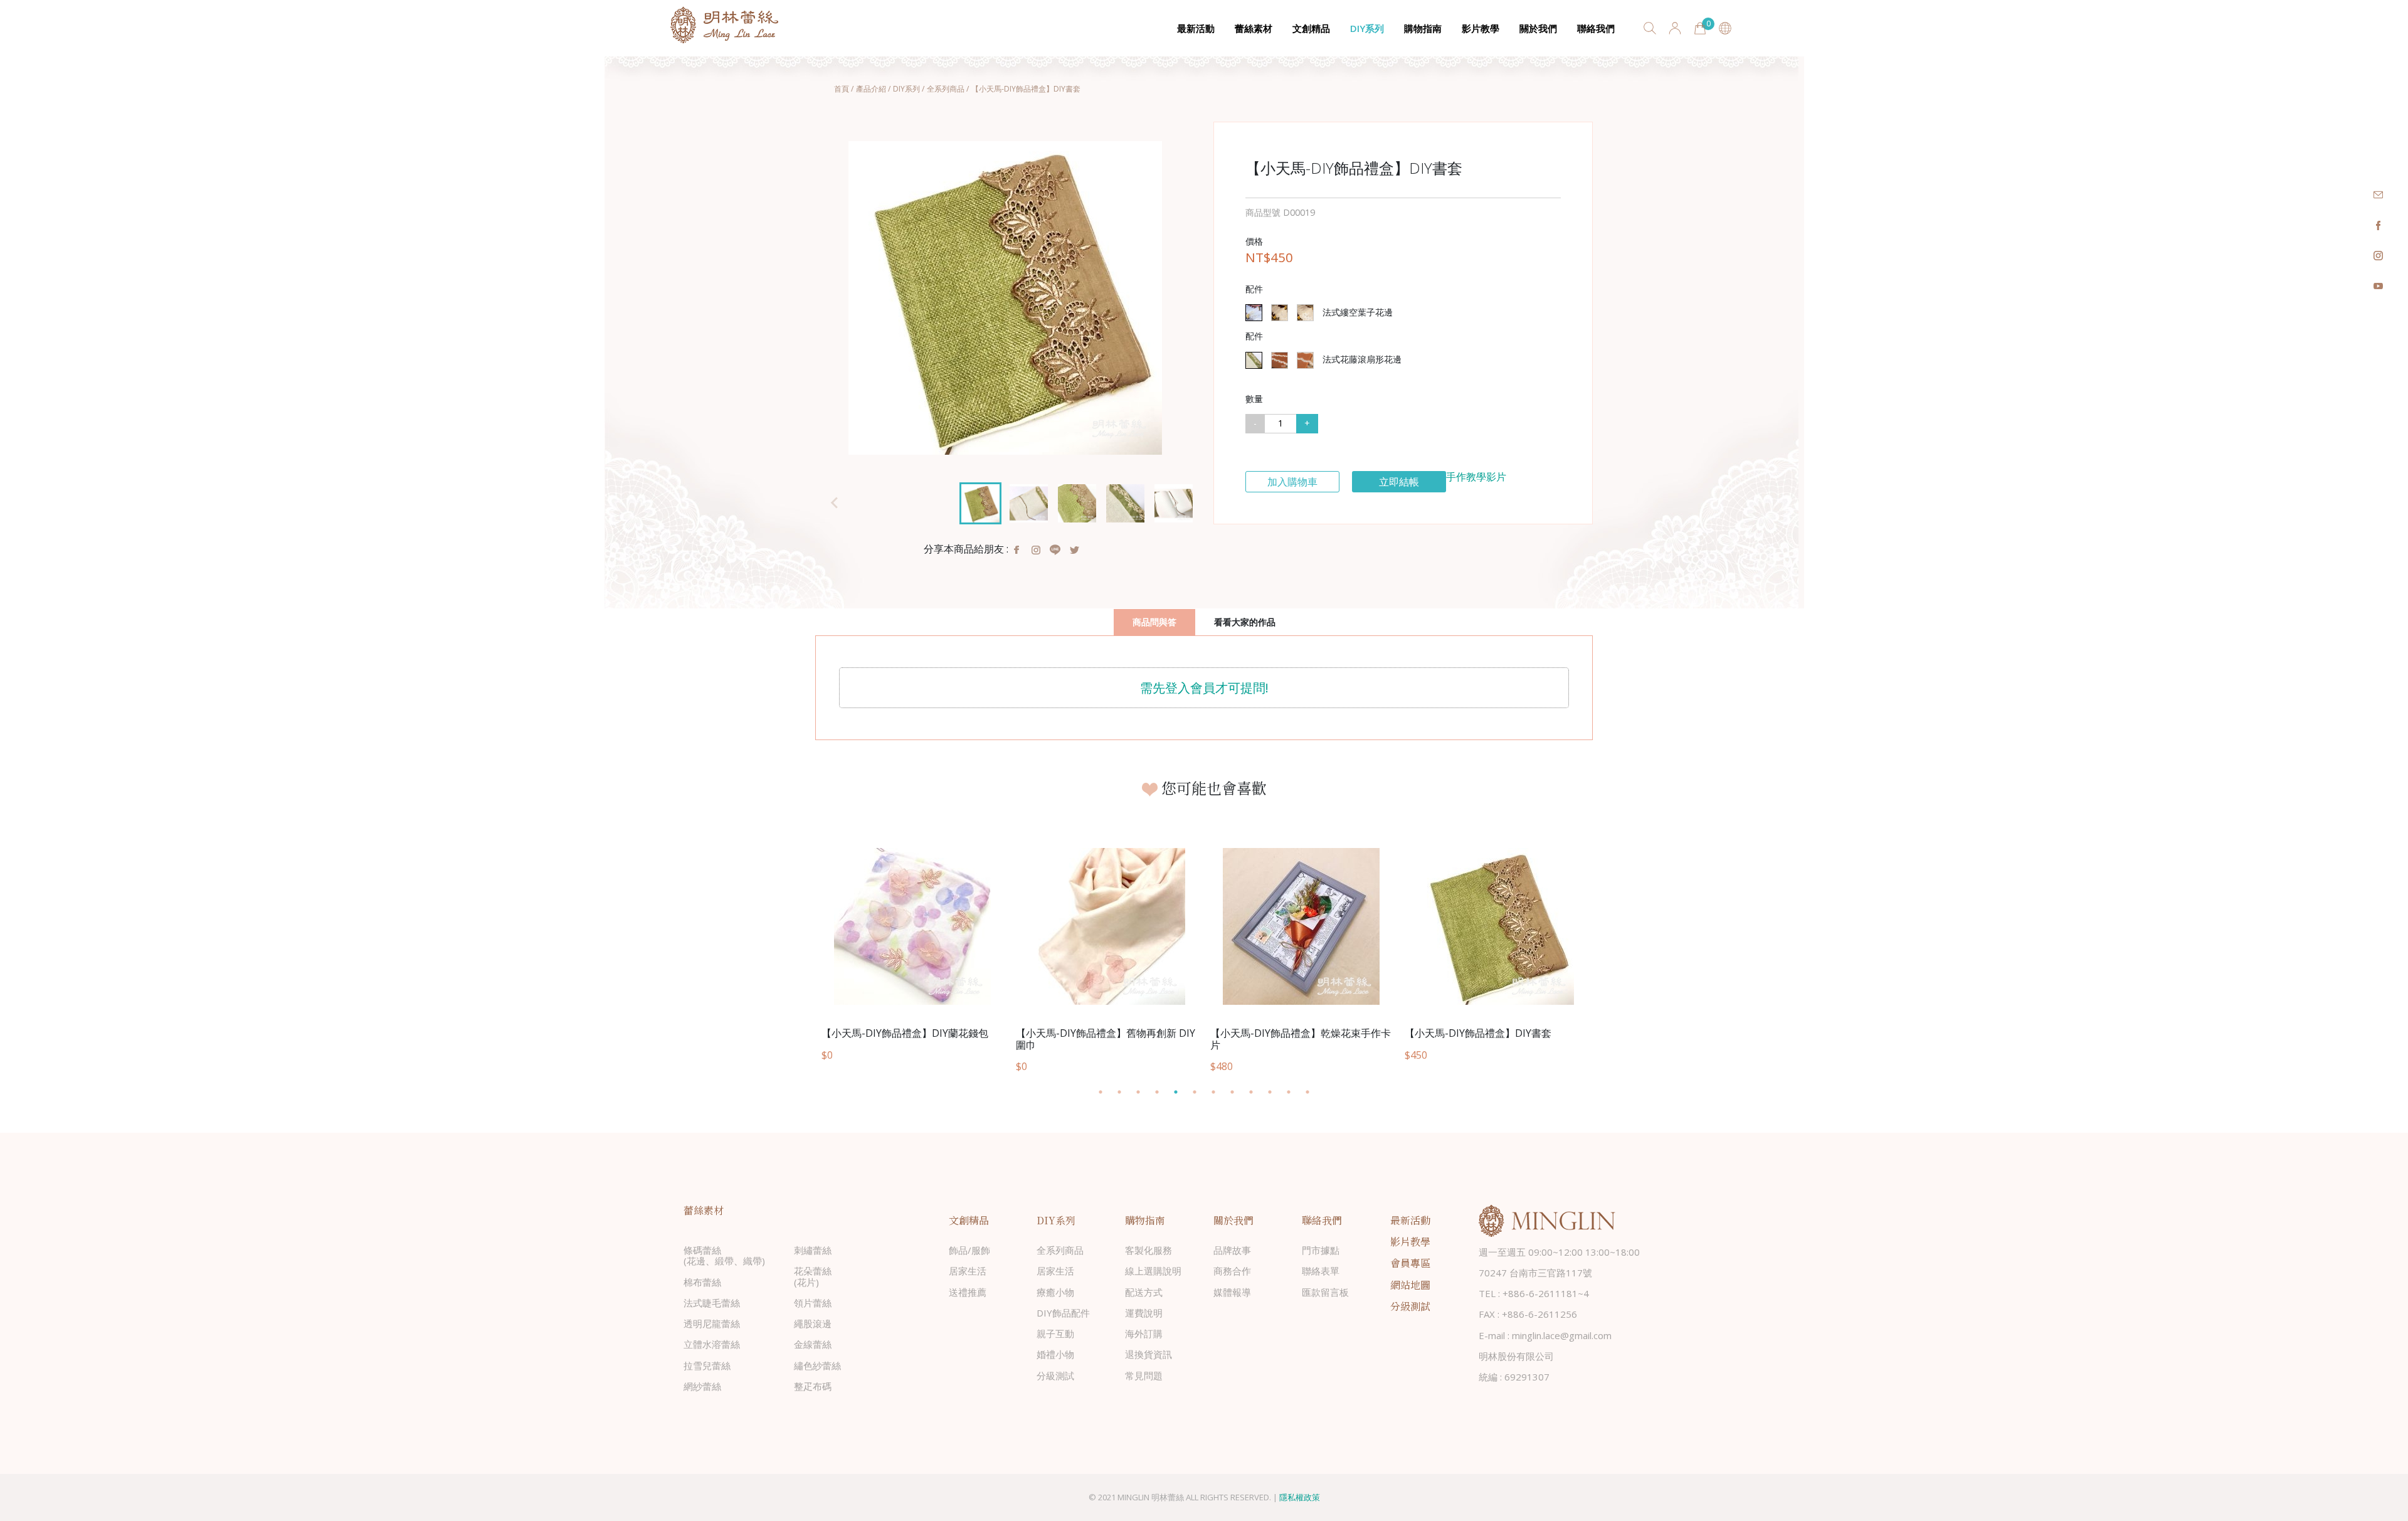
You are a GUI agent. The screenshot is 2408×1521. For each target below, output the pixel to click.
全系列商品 (946, 89)
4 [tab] (1163, 1092)
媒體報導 (1232, 1292)
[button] (980, 503)
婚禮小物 (1055, 1354)
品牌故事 (1232, 1250)
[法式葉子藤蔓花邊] (1305, 313)
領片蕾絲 (813, 1303)
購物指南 (1423, 28)
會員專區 (1410, 1263)
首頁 (842, 89)
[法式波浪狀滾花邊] (1305, 360)
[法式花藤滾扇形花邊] (1254, 360)
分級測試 (1055, 1375)
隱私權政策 (1300, 1497)
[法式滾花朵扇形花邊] (1280, 360)
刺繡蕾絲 (813, 1250)
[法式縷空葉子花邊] (1254, 313)
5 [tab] (1182, 1092)
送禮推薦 (968, 1292)
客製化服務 (1149, 1250)
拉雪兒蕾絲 (707, 1365)
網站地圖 (1410, 1285)
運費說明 (1144, 1313)
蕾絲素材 (1254, 28)
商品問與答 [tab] (1154, 622)
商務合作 (1232, 1271)
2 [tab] (1126, 1092)
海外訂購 (1144, 1333)
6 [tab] (1201, 1092)
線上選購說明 (1153, 1271)
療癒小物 (1055, 1292)
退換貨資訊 (1149, 1354)
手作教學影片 (1476, 477)
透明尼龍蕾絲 (712, 1323)
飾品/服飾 (969, 1250)
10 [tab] (1276, 1092)
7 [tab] (1220, 1092)
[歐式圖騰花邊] (1280, 313)
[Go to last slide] (835, 503)
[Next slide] (1175, 503)
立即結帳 (1399, 482)
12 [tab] (1314, 1092)
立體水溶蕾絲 (712, 1344)
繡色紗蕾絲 (817, 1365)
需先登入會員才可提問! (1204, 688)
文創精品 (1311, 28)
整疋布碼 (813, 1386)
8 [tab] (1238, 1092)
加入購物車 (1292, 482)
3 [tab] (1144, 1092)
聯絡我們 (1596, 28)
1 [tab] (1107, 1092)
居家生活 (968, 1271)
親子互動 (1055, 1333)
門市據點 (1321, 1250)
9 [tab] (1257, 1092)
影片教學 (1481, 28)
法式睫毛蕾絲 (712, 1303)
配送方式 (1144, 1292)
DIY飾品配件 (1063, 1313)
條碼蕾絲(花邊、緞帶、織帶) (724, 1255)
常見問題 (1144, 1375)
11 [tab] (1295, 1092)
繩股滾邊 (813, 1323)
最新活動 (1196, 28)
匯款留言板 (1325, 1292)
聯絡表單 (1321, 1271)
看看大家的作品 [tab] (1245, 622)
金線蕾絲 (813, 1344)
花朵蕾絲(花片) (813, 1276)
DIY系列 (1367, 28)
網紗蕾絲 (702, 1386)
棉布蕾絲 (702, 1282)
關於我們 (1538, 28)
